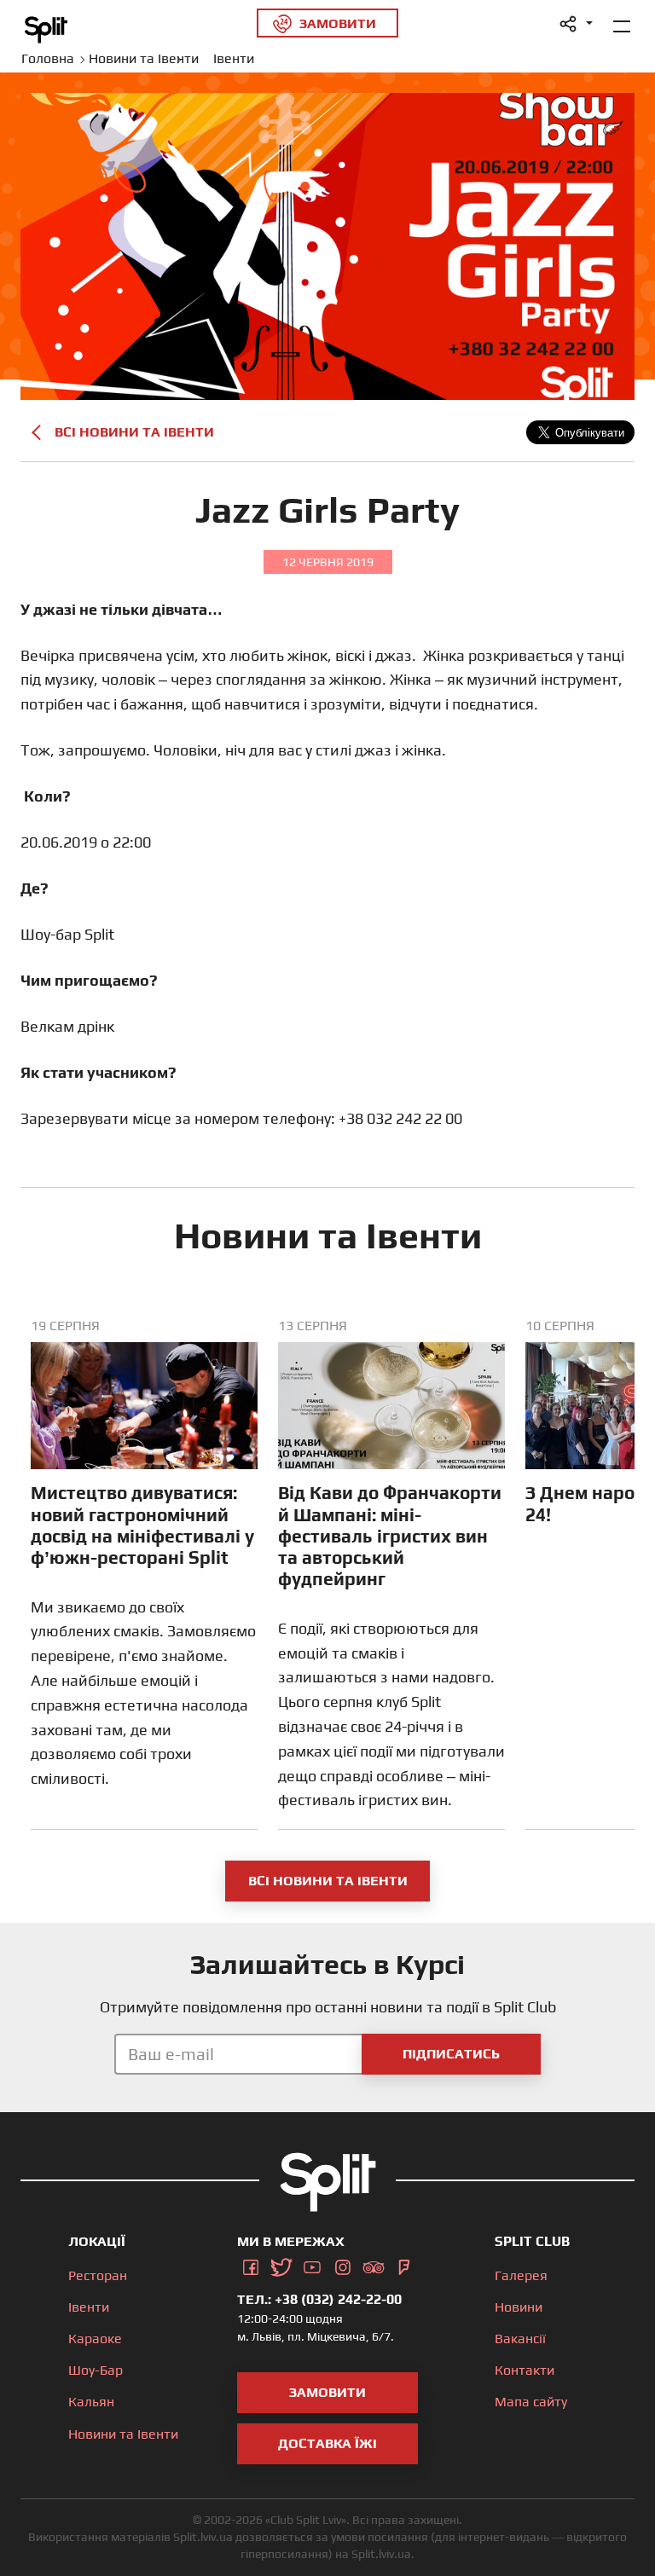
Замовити (327, 2392)
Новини (519, 2307)
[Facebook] (251, 2264)
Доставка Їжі (327, 2443)
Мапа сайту (531, 2402)
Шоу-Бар (96, 2370)
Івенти (89, 2307)
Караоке (95, 2339)
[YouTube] (312, 2264)
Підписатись (451, 2054)
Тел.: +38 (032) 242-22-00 (319, 2299)
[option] (144, 1574)
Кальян (91, 2402)
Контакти (525, 2370)
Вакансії (520, 2339)
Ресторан (98, 2275)
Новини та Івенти (123, 2434)
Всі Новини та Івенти (134, 432)
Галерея (521, 2275)
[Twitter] (281, 2264)
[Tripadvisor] (374, 2264)
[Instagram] (343, 2264)
